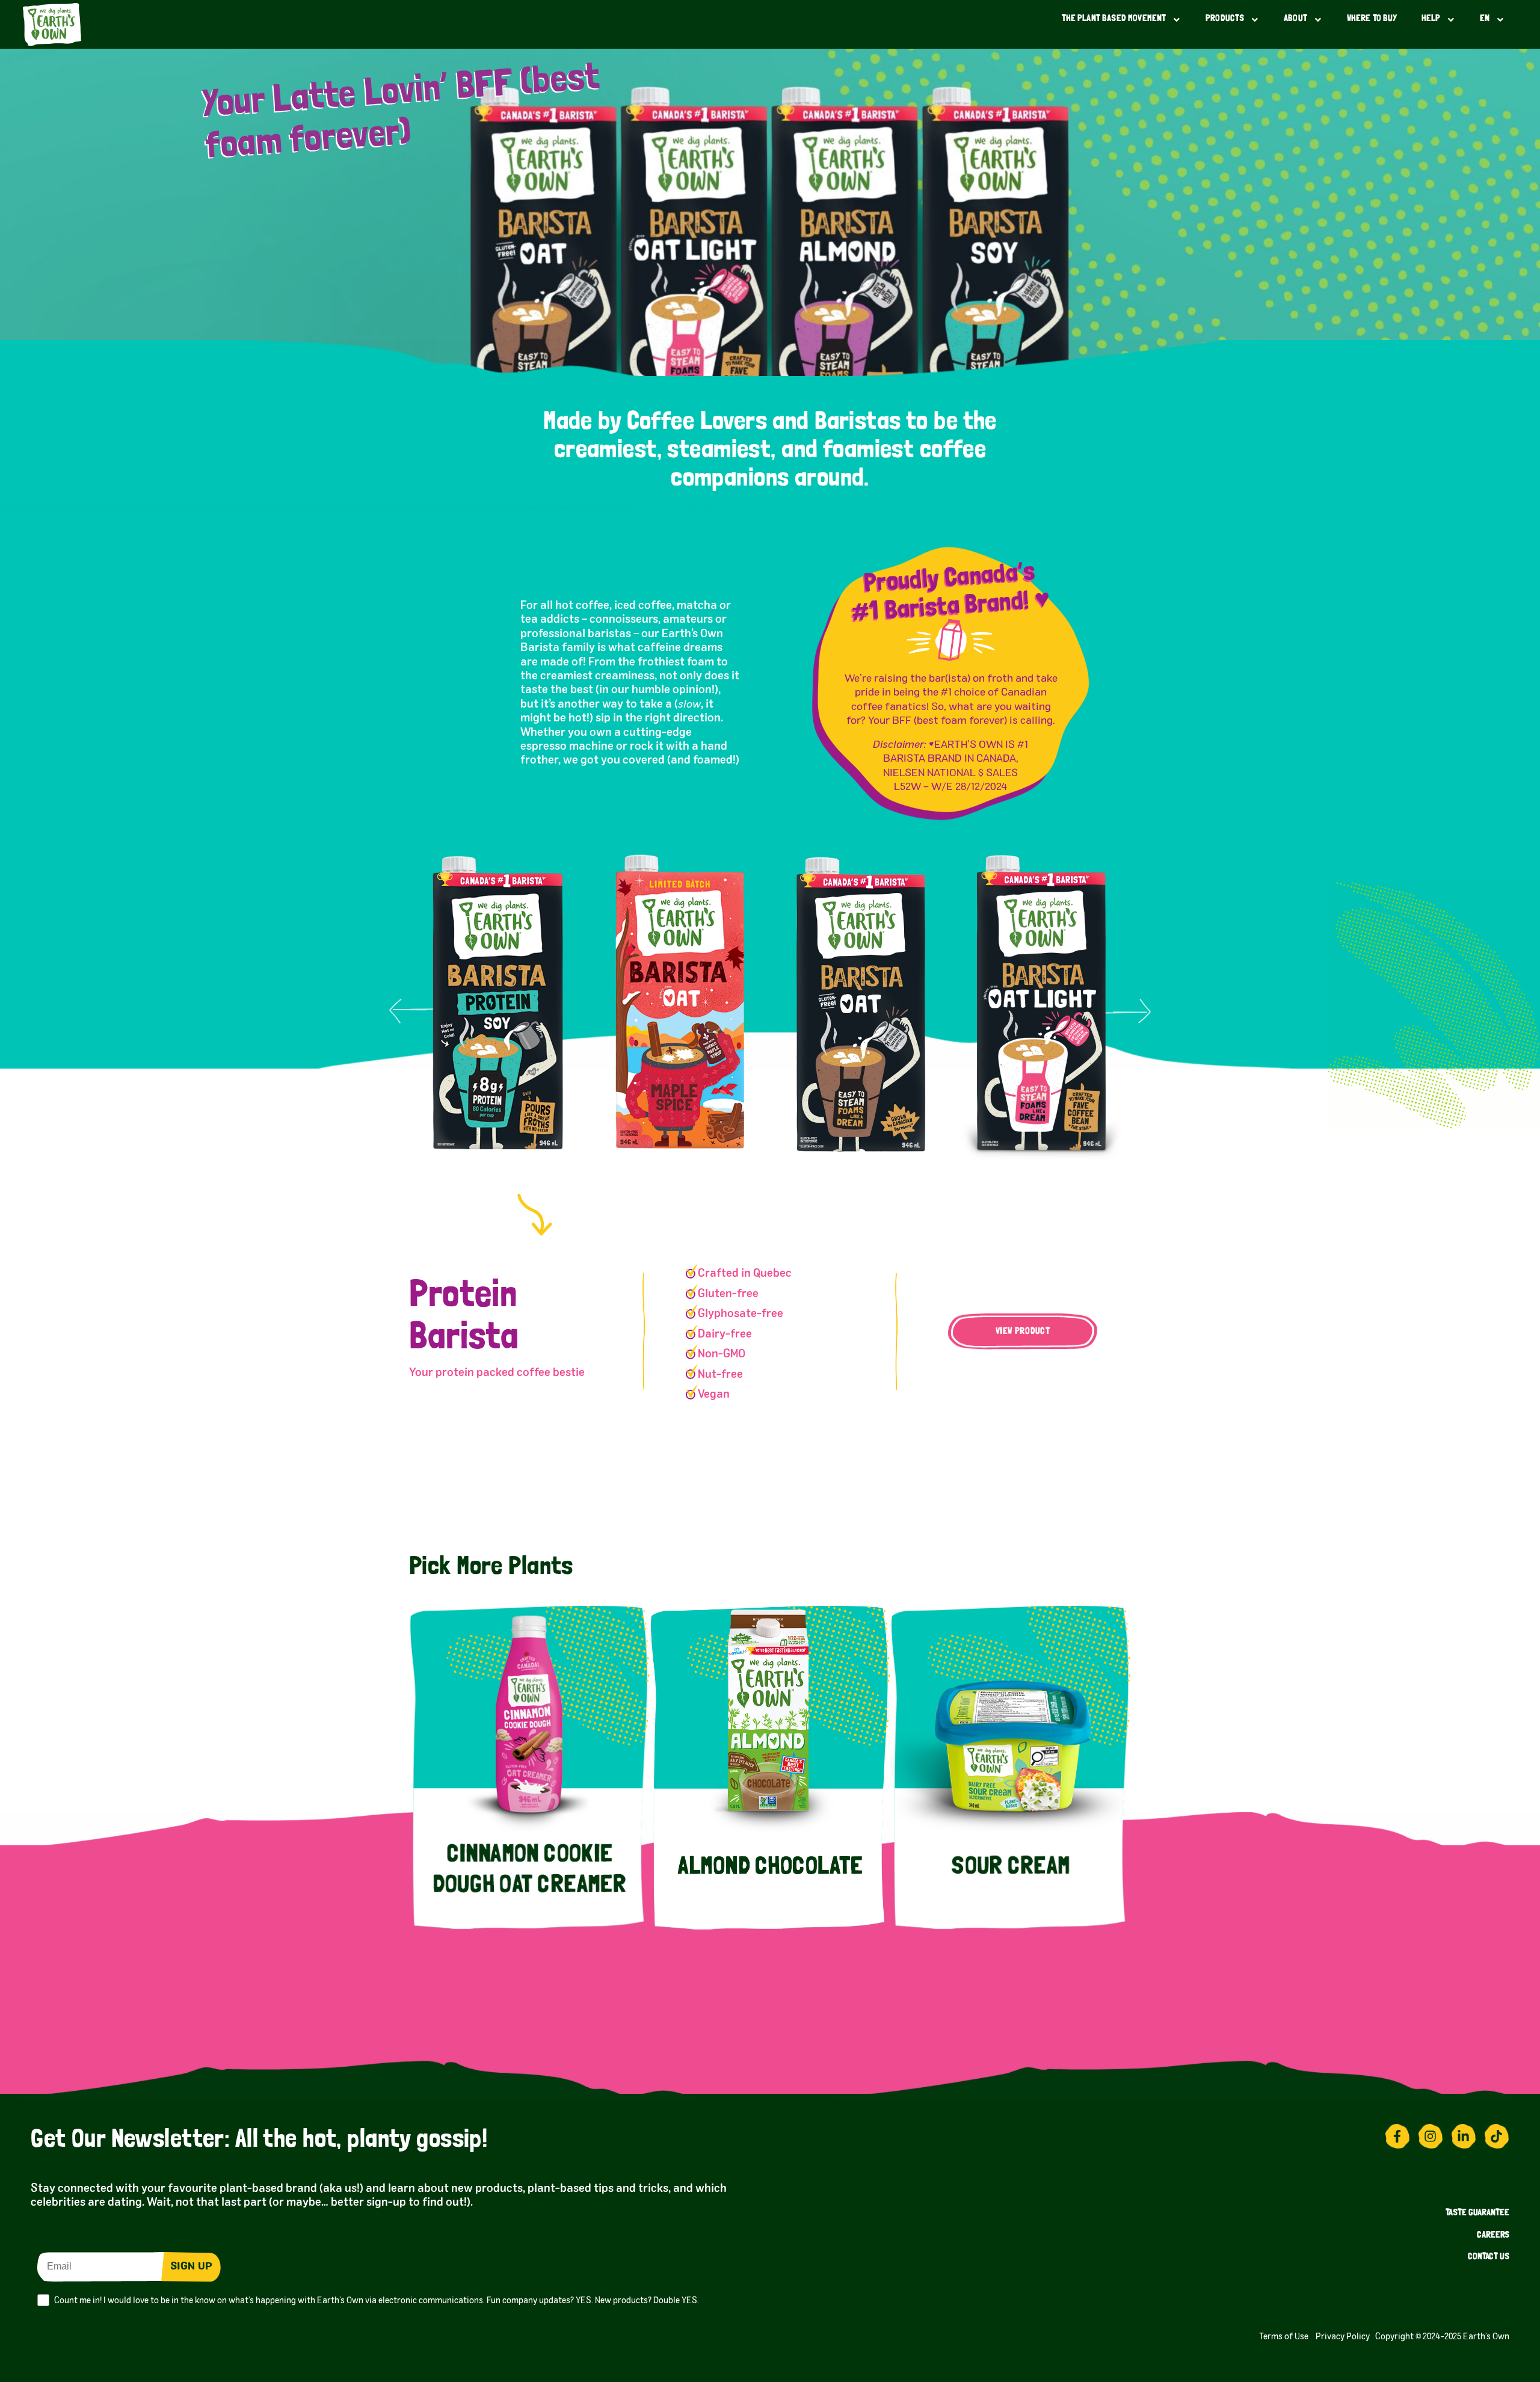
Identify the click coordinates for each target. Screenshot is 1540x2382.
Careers (1493, 2235)
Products (1225, 19)
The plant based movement (1114, 19)
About (1295, 19)
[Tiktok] (1497, 2137)
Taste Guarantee (1477, 2213)
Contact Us (1489, 2257)
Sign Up (191, 2267)
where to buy (1372, 19)
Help (1431, 19)
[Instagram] (1431, 2137)
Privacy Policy (1345, 2337)
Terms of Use (1286, 2337)
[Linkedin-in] (1464, 2137)
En (1485, 19)
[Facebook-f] (1397, 2137)
